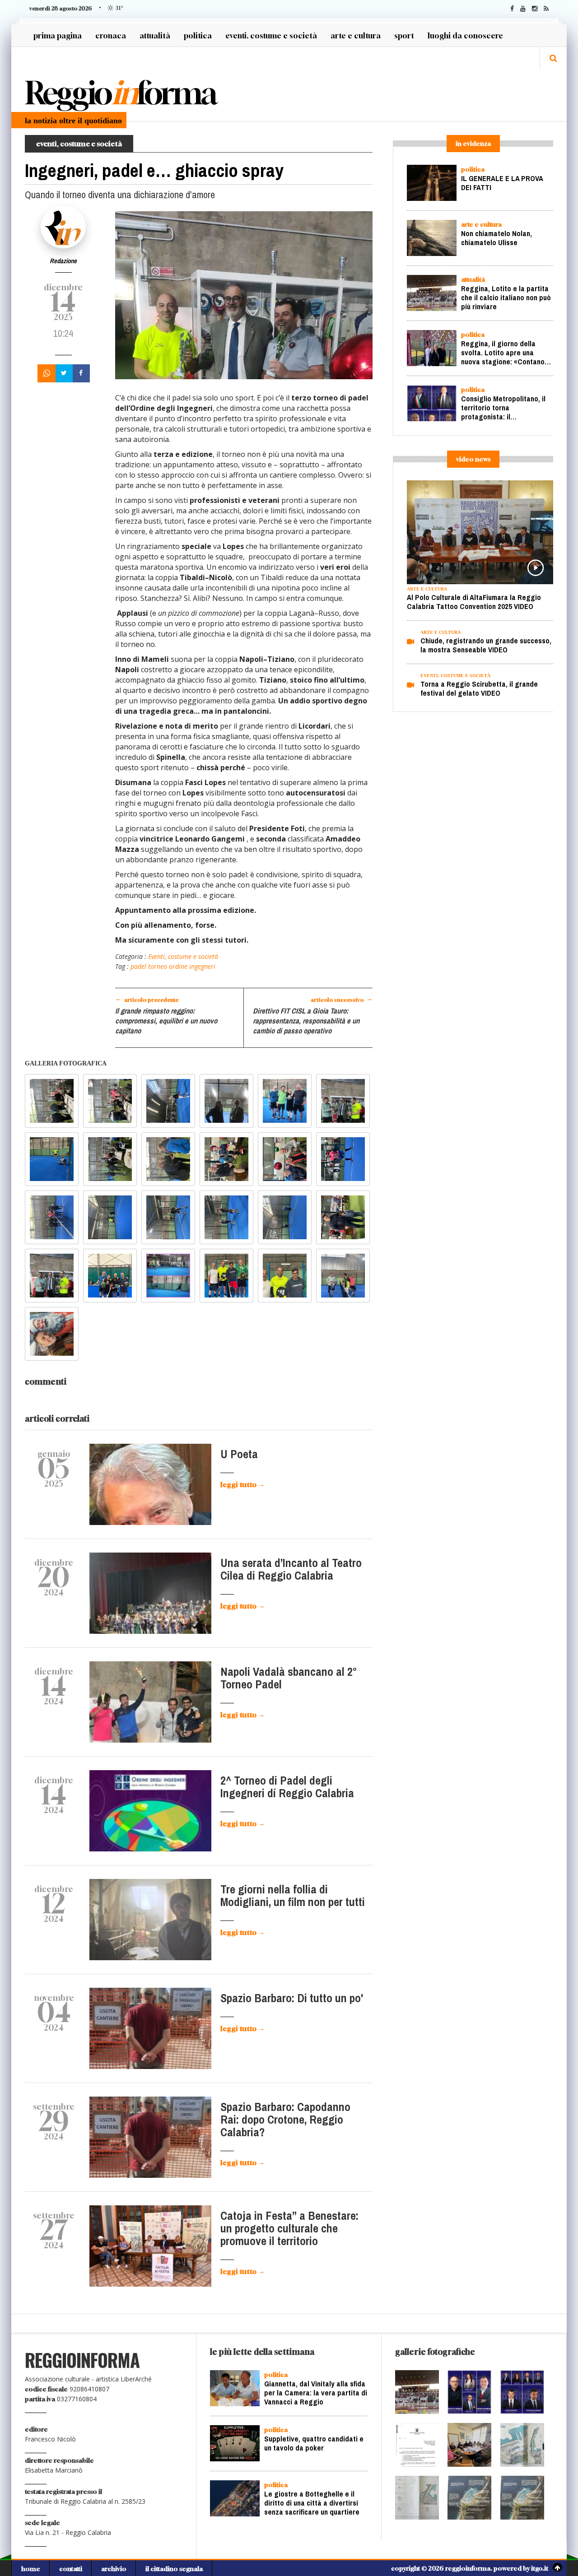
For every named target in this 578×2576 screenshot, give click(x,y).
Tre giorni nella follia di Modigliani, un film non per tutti (293, 1896)
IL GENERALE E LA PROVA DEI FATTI (502, 183)
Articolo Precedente (147, 999)
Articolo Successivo (342, 999)
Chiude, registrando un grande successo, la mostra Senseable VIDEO (486, 645)
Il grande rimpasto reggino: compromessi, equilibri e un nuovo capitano (166, 1021)
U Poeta (239, 1454)
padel (138, 966)
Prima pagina (58, 35)
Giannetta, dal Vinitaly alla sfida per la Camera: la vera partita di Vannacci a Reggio (316, 2393)
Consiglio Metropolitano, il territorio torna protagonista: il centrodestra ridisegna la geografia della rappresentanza (503, 421)
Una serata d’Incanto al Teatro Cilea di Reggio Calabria (291, 1569)
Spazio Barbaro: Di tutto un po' (292, 1998)
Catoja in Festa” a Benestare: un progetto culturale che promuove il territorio (289, 2229)
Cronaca (111, 35)
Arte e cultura (356, 35)
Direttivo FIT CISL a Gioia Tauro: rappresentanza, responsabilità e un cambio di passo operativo (306, 1021)
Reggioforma (120, 93)
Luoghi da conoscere (465, 35)
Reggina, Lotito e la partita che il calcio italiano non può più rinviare (506, 298)
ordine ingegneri (191, 966)
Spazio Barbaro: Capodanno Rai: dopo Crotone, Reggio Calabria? (285, 2120)
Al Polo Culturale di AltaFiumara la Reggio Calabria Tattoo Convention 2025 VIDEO (474, 602)
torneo (157, 966)
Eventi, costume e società (271, 35)
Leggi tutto (242, 1484)
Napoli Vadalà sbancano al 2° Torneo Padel (289, 1678)
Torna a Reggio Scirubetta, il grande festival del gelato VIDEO (479, 689)
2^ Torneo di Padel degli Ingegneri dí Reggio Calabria (287, 1787)
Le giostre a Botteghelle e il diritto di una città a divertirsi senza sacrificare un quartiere (312, 2503)
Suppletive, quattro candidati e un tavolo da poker (314, 2445)
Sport (404, 35)
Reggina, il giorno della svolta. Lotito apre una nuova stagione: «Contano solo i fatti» (503, 357)
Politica (198, 35)
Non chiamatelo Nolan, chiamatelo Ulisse (496, 238)
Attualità (155, 35)
